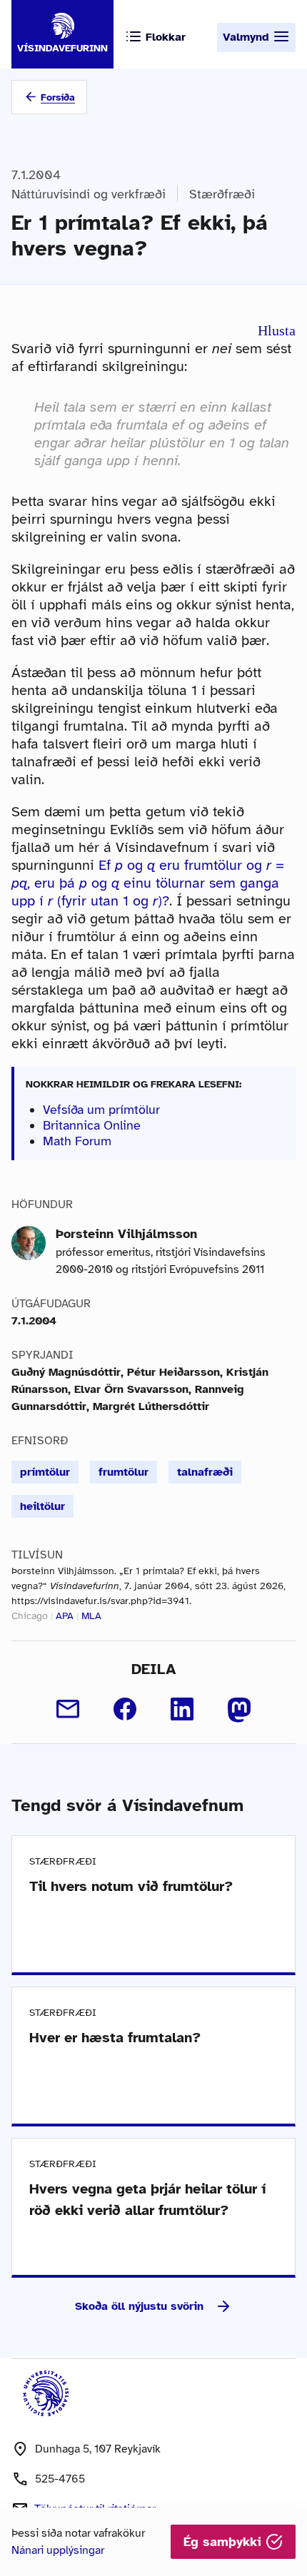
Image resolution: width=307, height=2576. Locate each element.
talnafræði (205, 1472)
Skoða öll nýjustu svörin (139, 2306)
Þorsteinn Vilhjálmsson (126, 1234)
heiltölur (42, 1506)
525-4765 (60, 2479)
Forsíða (58, 97)
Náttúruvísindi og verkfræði (89, 194)
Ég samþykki (225, 2542)
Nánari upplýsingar (58, 2550)
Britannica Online (92, 1125)
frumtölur (124, 1472)
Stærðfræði (222, 194)
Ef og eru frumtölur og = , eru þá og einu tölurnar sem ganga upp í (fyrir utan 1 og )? (148, 883)
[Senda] (68, 1709)
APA (65, 1616)
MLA (91, 1616)
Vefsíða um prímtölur (101, 1110)
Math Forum (77, 1141)
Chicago (30, 1616)
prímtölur (45, 1472)
